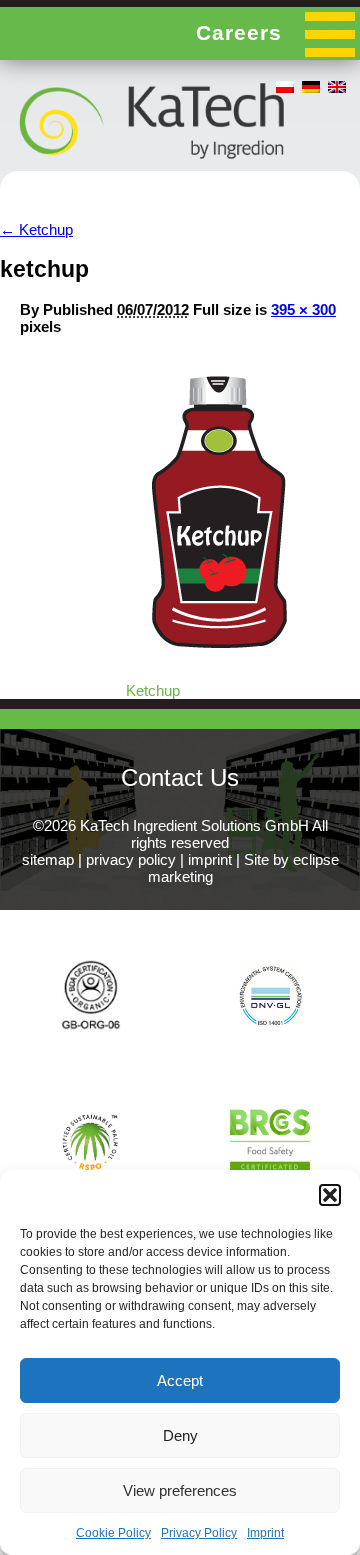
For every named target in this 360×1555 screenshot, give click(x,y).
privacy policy (131, 859)
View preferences (180, 1490)
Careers (239, 32)
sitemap (48, 859)
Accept (180, 1380)
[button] (330, 1195)
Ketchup (36, 229)
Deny (180, 1435)
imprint (210, 859)
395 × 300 (303, 309)
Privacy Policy (199, 1533)
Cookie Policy (113, 1533)
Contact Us (180, 777)
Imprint (265, 1533)
